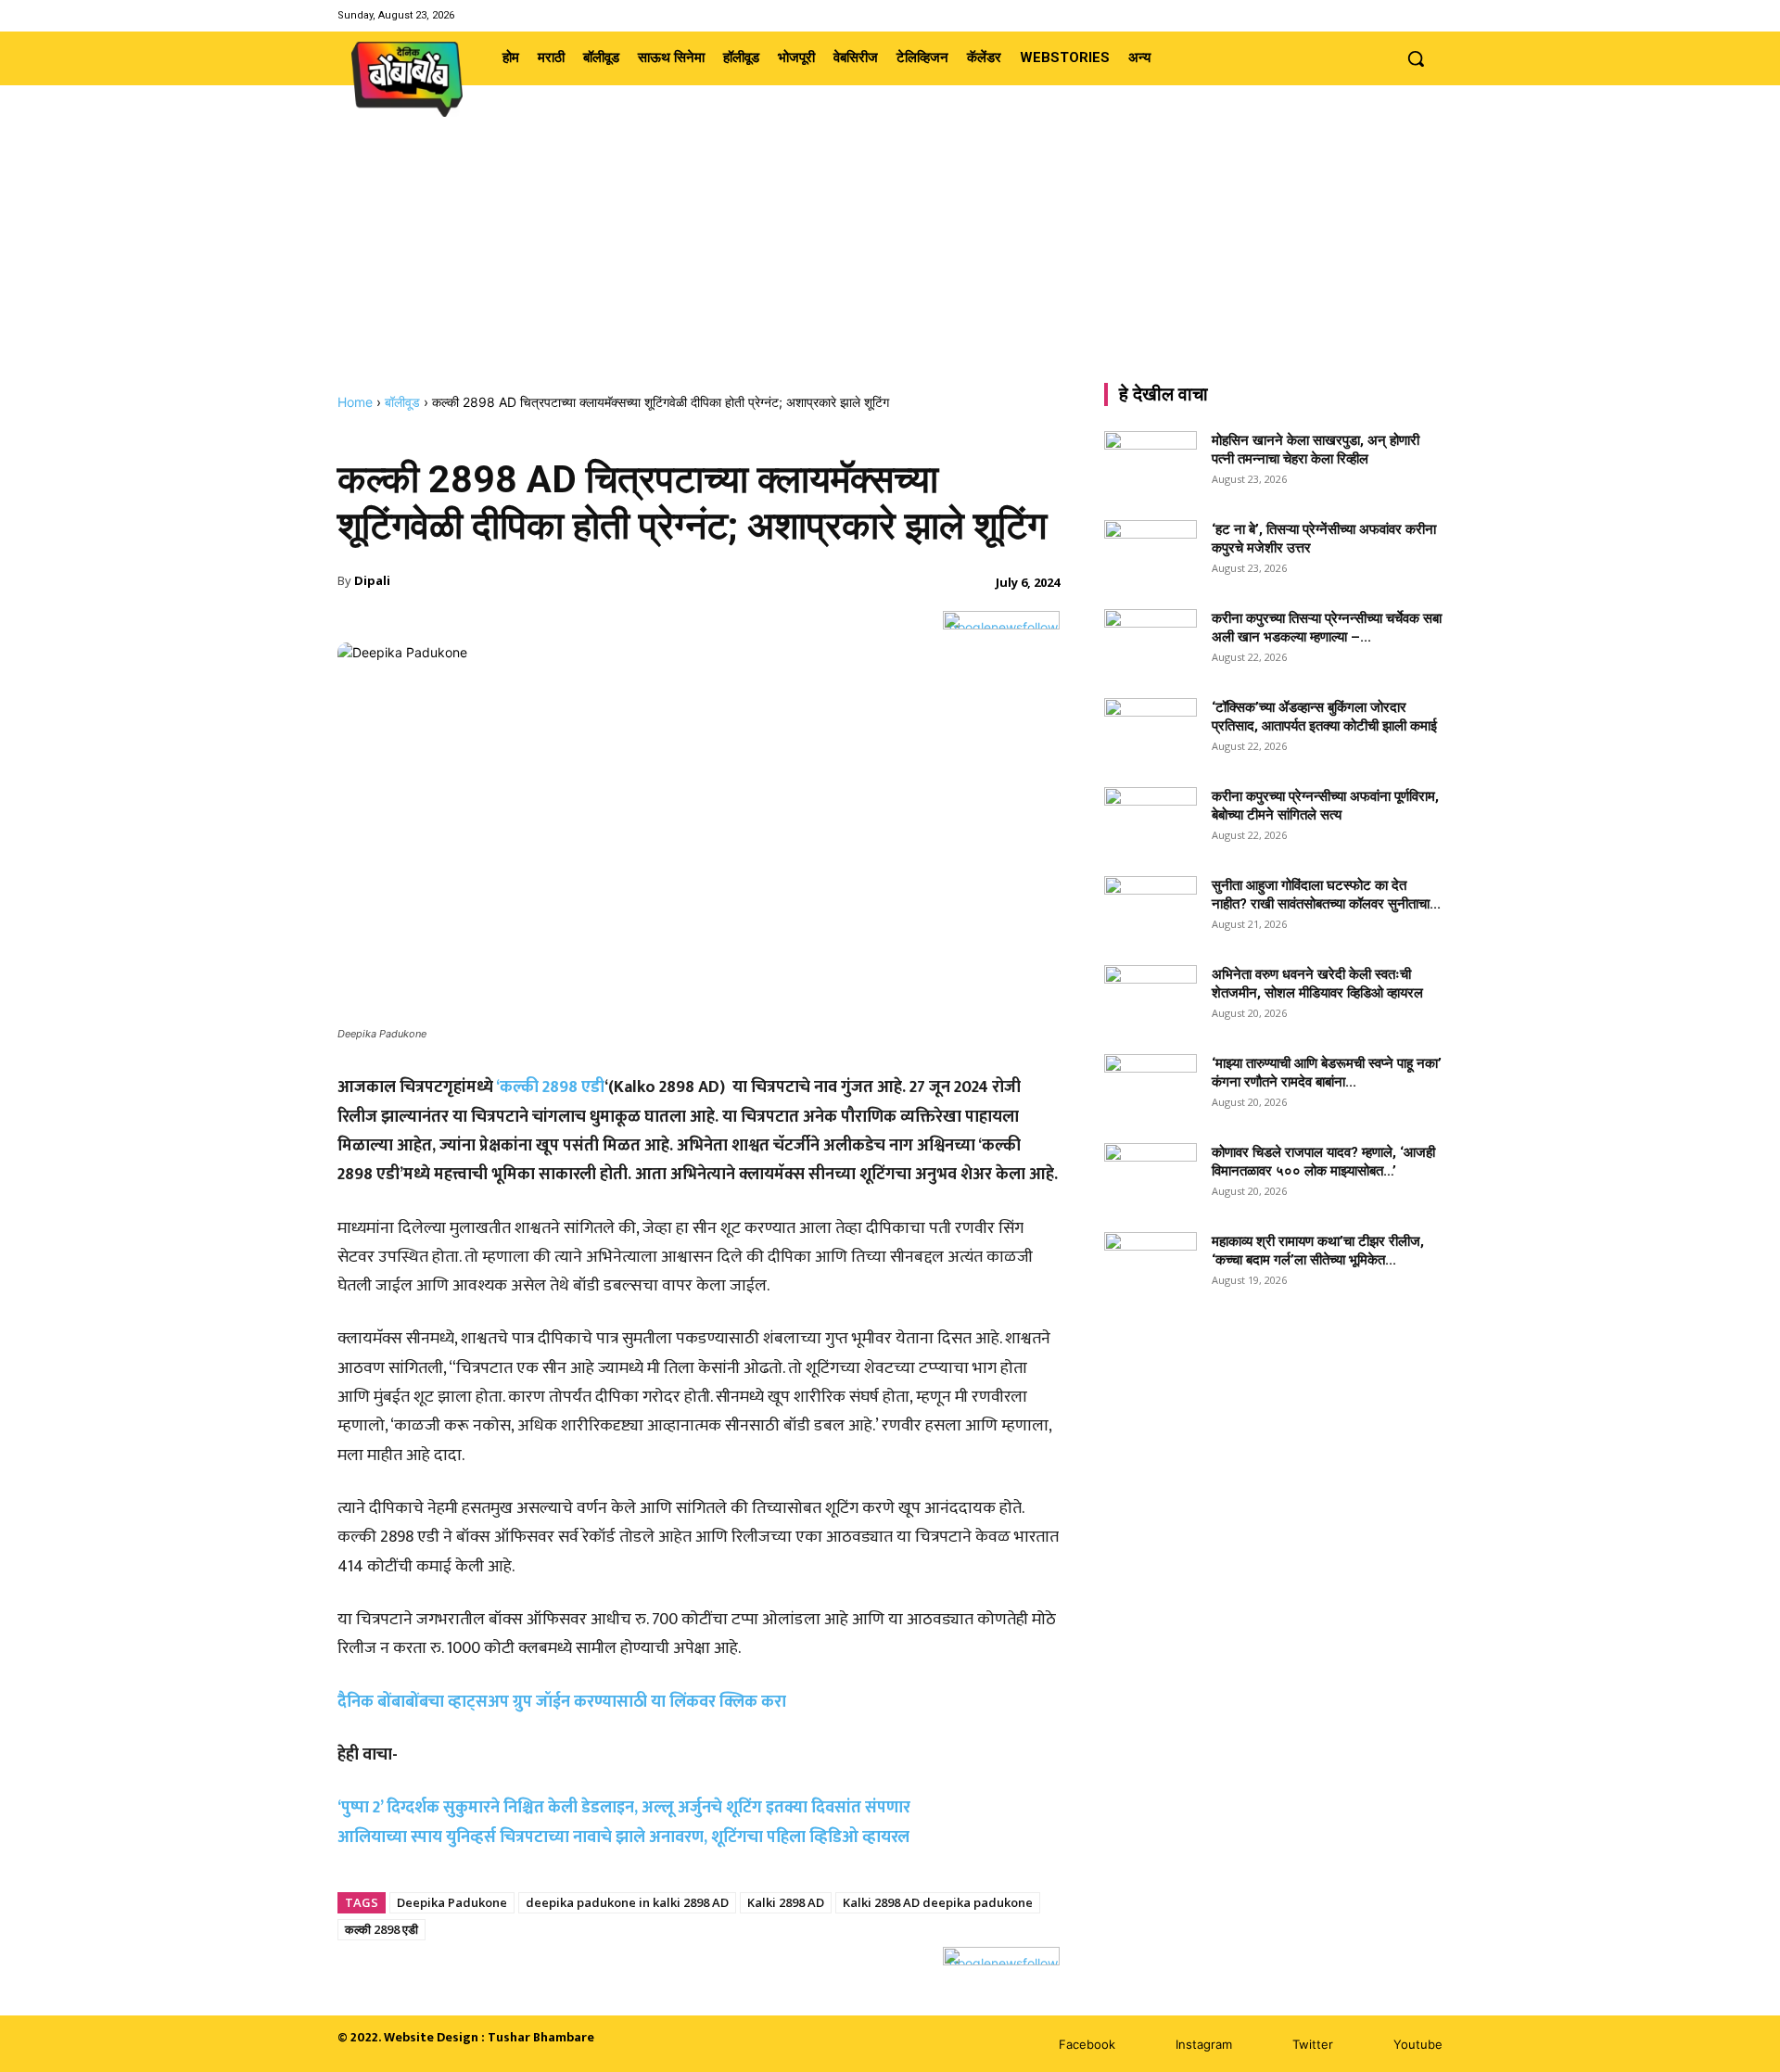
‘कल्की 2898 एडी (550, 1087)
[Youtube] (1431, 15)
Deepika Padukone (452, 1902)
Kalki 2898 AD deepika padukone (938, 1902)
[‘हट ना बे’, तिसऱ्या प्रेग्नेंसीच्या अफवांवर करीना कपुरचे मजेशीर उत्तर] (1151, 553)
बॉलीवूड (402, 402)
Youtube (1418, 2044)
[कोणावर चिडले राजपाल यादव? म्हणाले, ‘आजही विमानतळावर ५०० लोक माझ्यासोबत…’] (1151, 1176)
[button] (1416, 58)
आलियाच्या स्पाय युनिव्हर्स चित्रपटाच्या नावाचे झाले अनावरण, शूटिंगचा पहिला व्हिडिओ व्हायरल (623, 1837)
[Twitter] (1408, 15)
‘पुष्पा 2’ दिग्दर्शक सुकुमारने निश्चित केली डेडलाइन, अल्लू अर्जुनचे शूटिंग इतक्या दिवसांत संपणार (624, 1808)
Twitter (1313, 2044)
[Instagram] (1384, 15)
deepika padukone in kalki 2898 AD (627, 1902)
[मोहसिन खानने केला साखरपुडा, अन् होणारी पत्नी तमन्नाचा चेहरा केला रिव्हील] (1151, 464)
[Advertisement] (890, 255)
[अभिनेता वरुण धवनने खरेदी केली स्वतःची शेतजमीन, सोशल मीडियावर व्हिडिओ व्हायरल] (1151, 998)
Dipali (372, 580)
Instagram (1204, 2044)
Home (355, 402)
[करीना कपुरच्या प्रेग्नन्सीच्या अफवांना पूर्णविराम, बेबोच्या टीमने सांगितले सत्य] (1151, 820)
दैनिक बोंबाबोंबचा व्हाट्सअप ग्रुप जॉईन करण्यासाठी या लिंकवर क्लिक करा (562, 1702)
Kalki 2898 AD (786, 1902)
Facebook (1087, 2044)
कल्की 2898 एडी (381, 1929)
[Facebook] (1360, 15)
